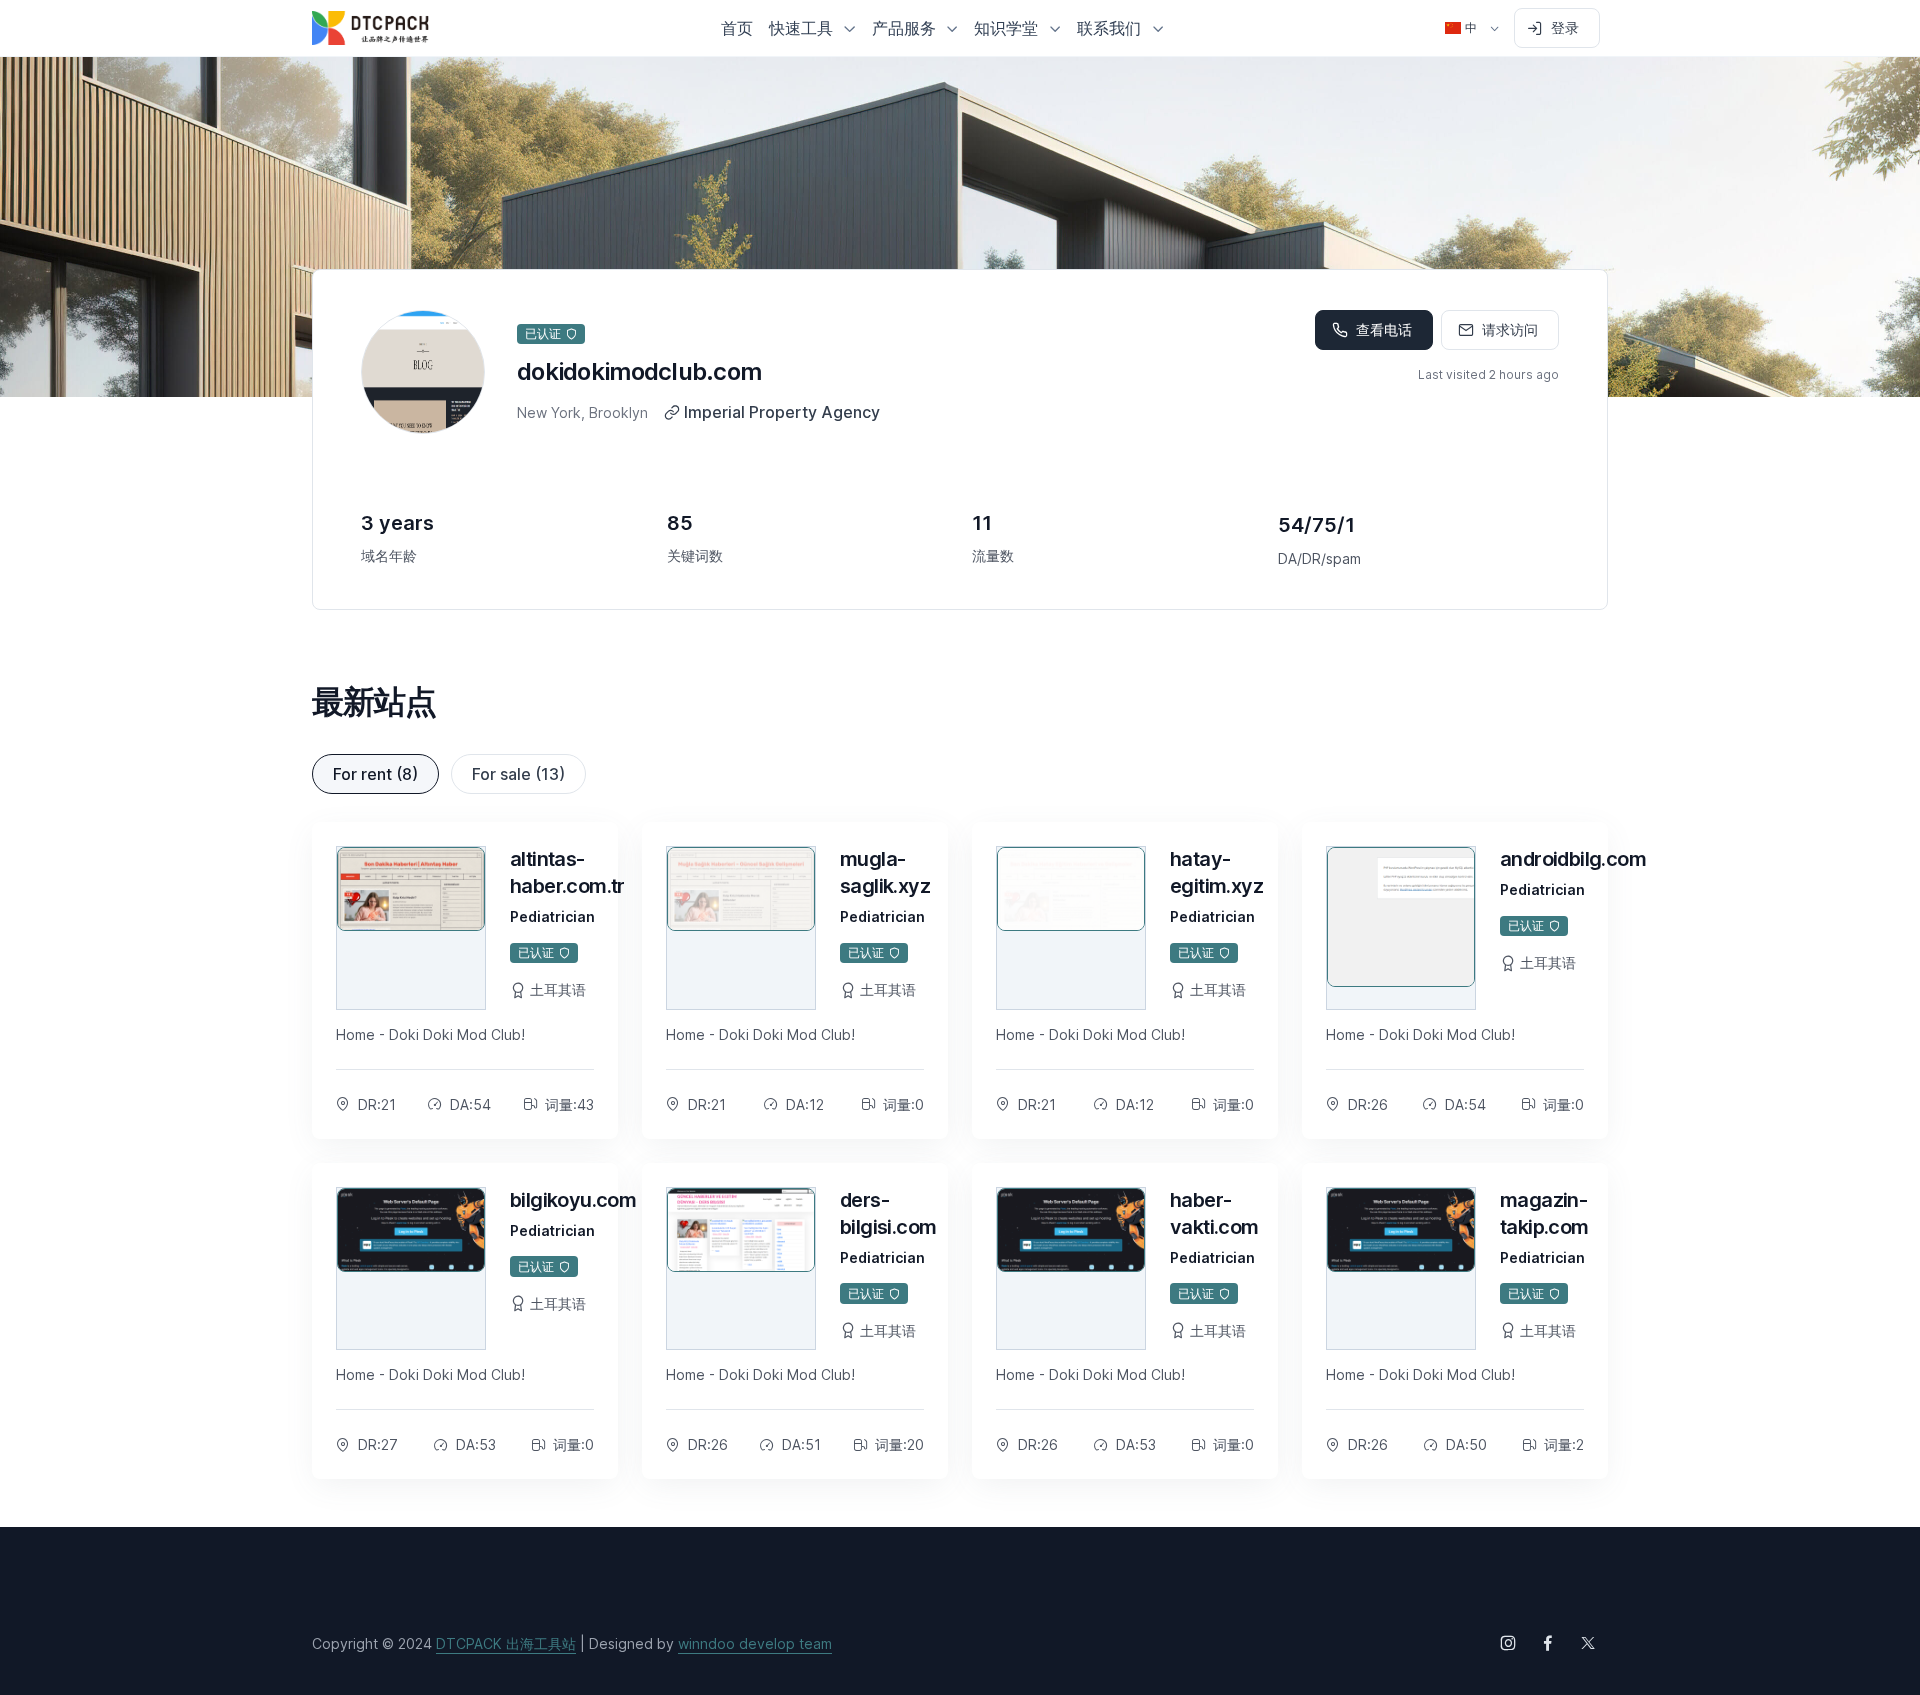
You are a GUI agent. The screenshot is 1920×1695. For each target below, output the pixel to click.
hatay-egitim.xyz (1216, 872)
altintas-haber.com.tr (567, 872)
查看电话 (1384, 329)
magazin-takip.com (1544, 1213)
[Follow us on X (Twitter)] (1588, 1643)
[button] (812, 28)
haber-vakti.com (1214, 1213)
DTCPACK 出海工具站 (506, 1643)
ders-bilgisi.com (888, 1213)
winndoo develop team (755, 1643)
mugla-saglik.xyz (885, 872)
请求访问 (1510, 329)
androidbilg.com (1573, 859)
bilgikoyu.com (573, 1200)
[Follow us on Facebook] (1548, 1643)
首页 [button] (737, 28)
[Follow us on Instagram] (1508, 1643)
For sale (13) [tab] (518, 774)
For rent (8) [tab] (375, 774)
